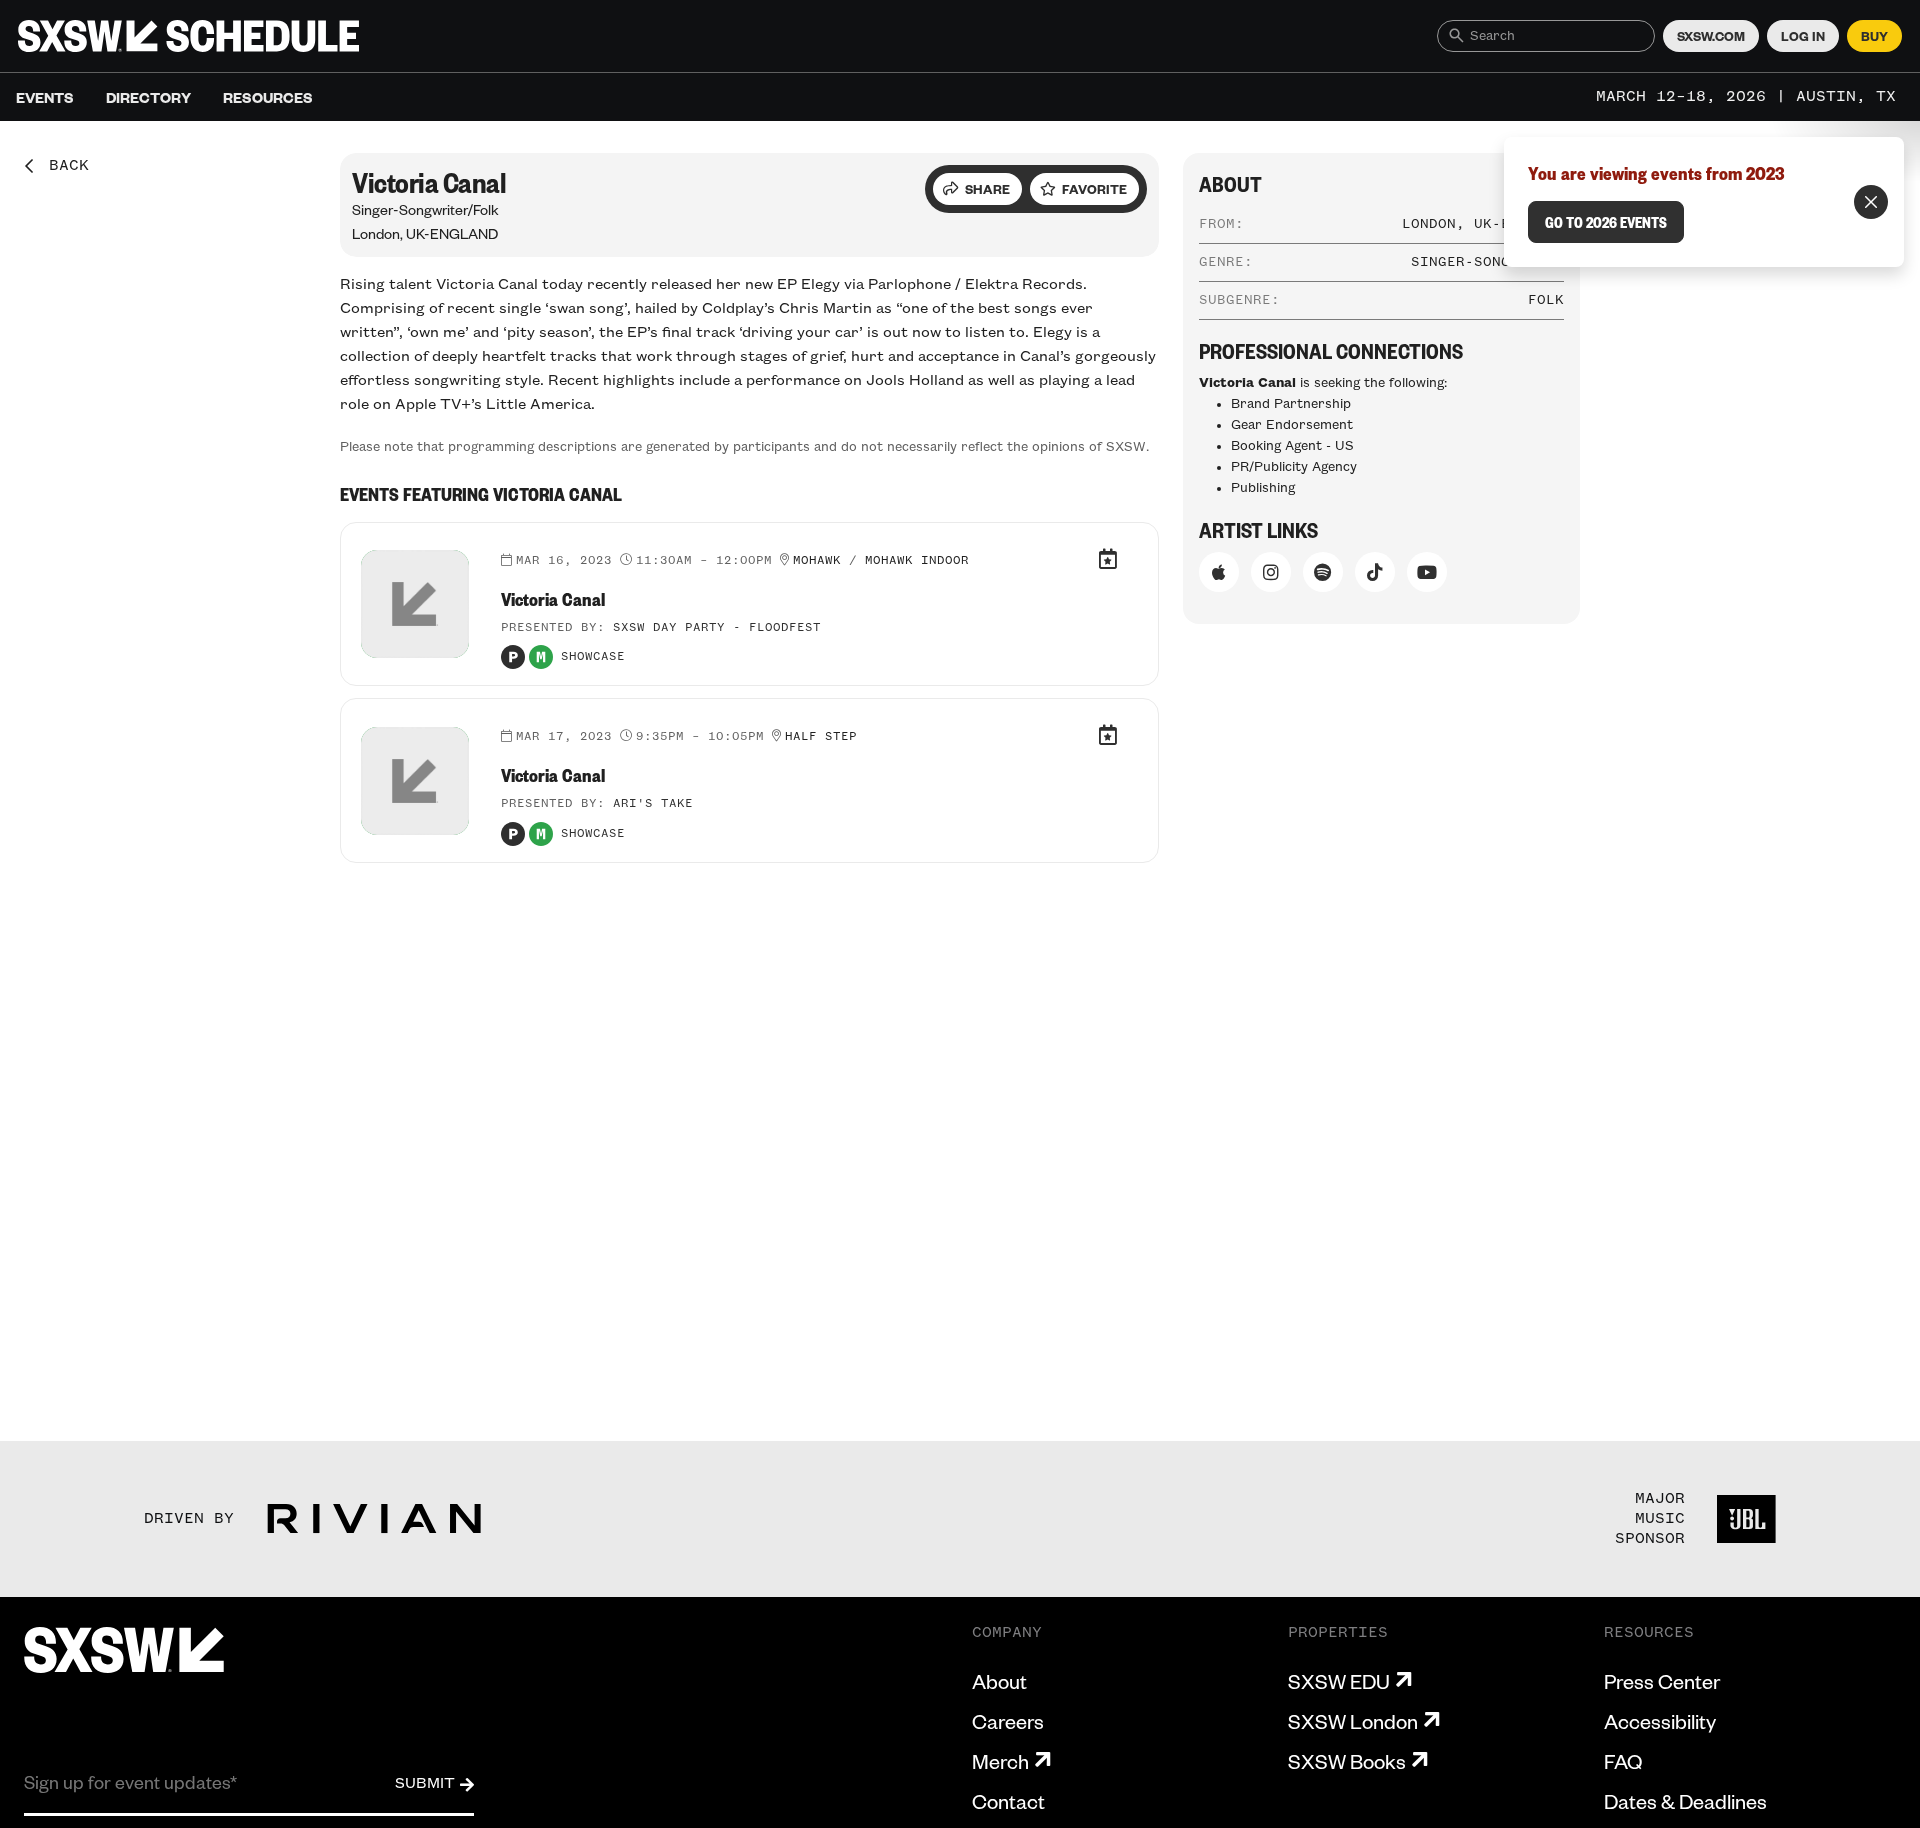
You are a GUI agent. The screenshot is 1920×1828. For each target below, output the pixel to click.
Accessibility (1660, 1721)
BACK (62, 166)
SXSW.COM (1711, 36)
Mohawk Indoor (917, 561)
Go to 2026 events (1606, 222)
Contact (1008, 1801)
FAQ (1623, 1761)
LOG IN (1803, 36)
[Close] (1871, 202)
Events (45, 97)
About (999, 1681)
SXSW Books (1347, 1761)
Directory (148, 97)
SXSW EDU (1339, 1681)
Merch (1000, 1761)
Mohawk (817, 561)
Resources (268, 97)
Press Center (1662, 1681)
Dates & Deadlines (1685, 1801)
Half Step (821, 737)
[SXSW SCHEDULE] (188, 36)
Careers (1008, 1721)
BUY (1874, 36)
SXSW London (1353, 1721)
